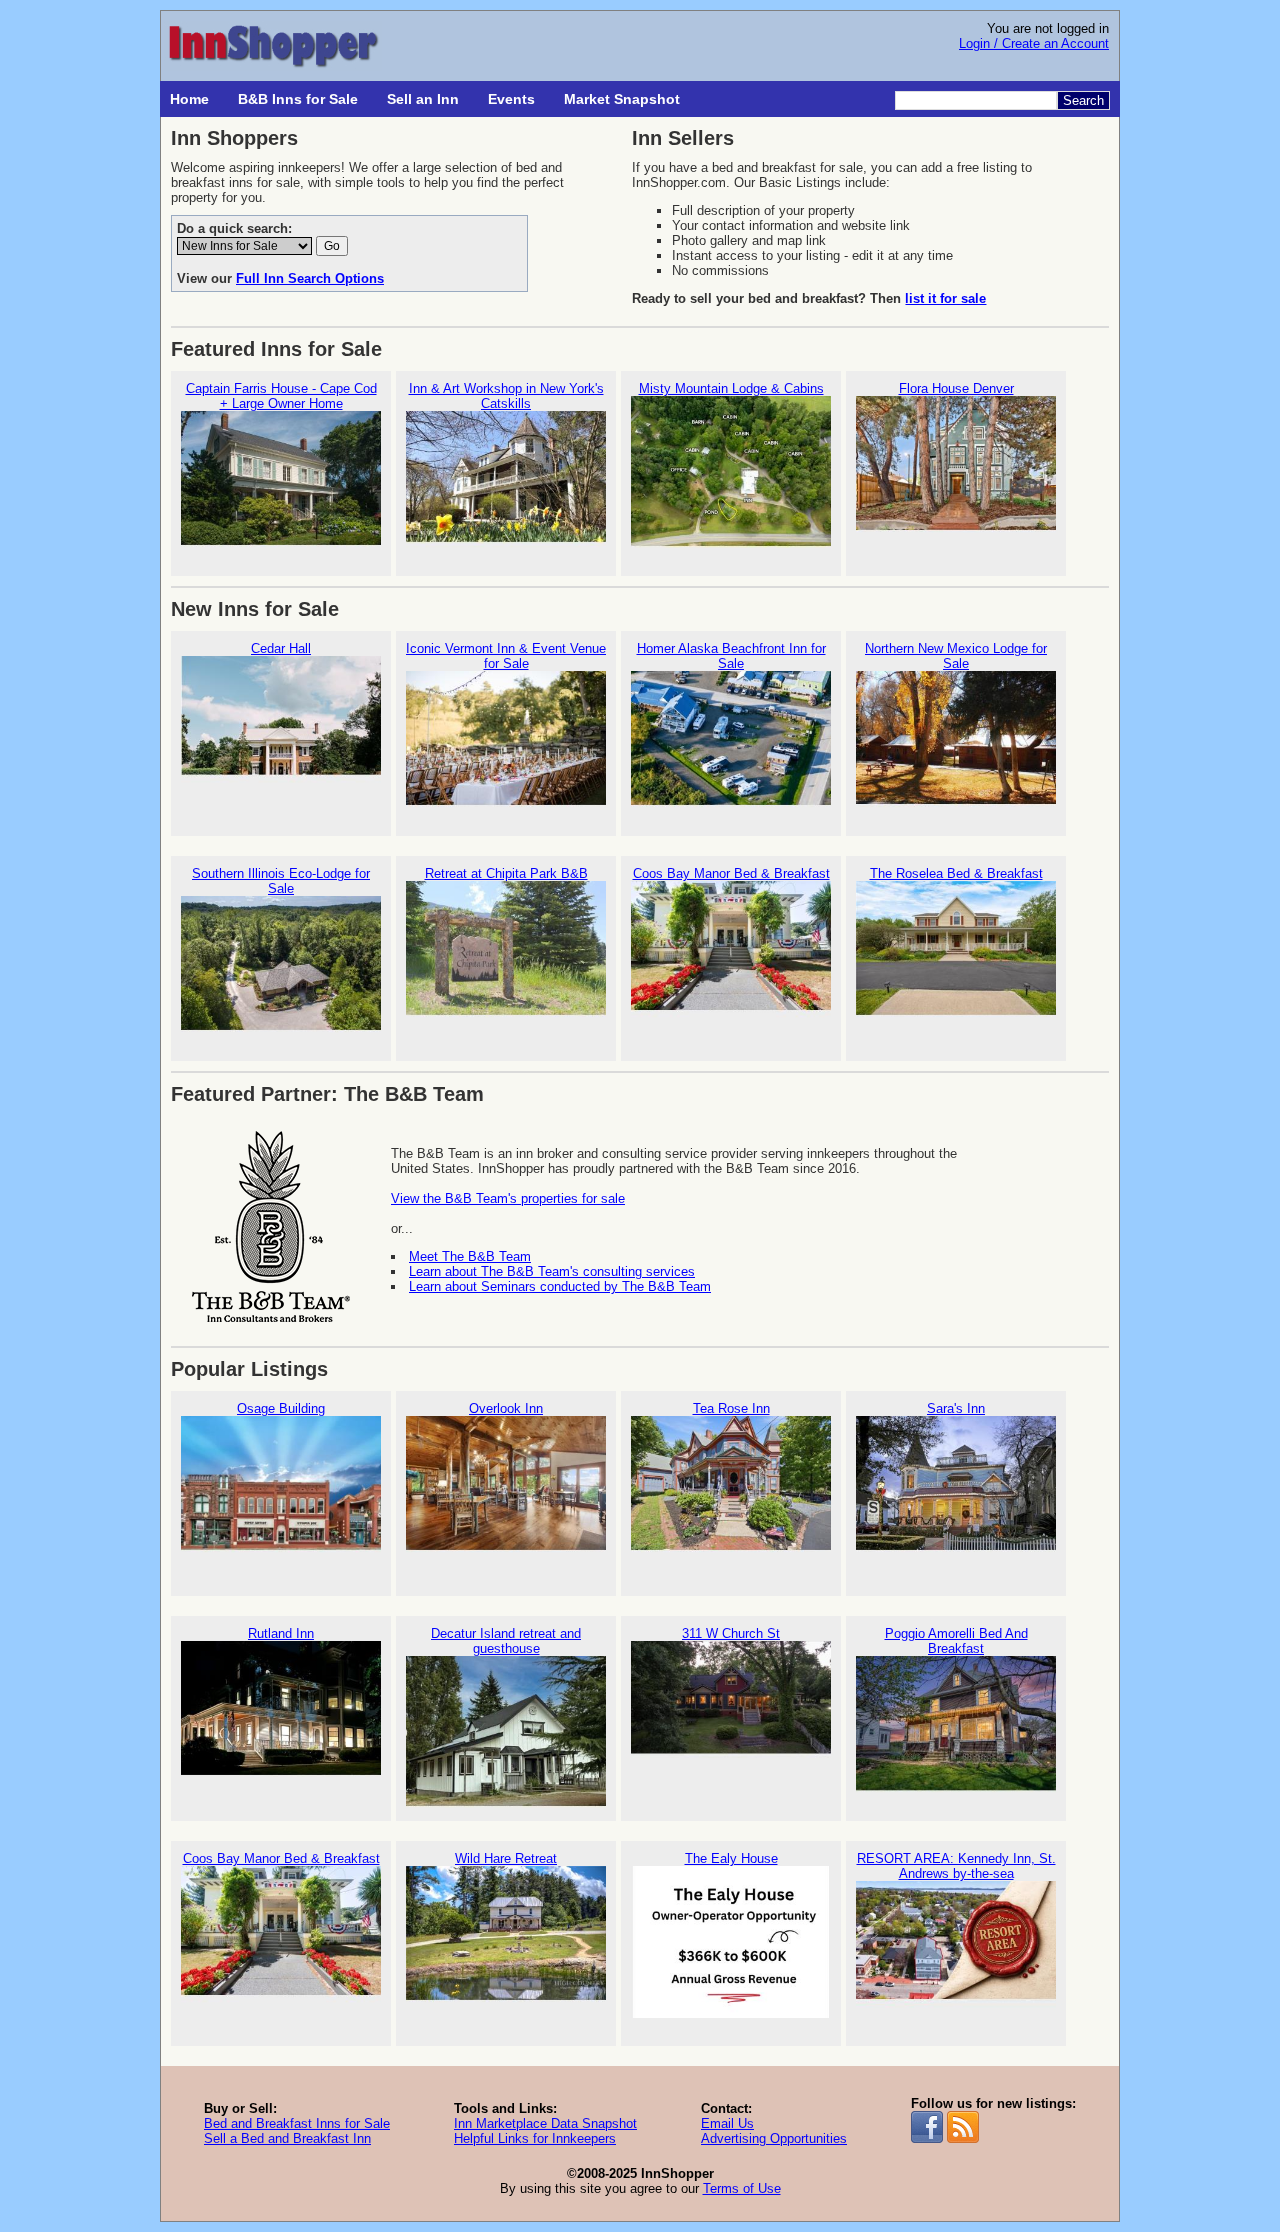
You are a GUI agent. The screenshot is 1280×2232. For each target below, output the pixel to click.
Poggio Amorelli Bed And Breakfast (956, 1641)
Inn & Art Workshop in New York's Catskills (506, 396)
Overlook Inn (506, 1408)
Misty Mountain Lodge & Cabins (731, 388)
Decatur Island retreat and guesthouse (506, 1641)
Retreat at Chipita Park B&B (506, 873)
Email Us (727, 2123)
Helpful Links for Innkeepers (535, 2138)
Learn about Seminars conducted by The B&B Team (560, 1286)
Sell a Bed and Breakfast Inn (287, 2138)
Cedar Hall (281, 648)
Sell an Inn (423, 99)
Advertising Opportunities (774, 2138)
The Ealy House (731, 1858)
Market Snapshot (622, 99)
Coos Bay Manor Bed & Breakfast (731, 873)
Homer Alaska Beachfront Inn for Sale (731, 656)
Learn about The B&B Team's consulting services (552, 1271)
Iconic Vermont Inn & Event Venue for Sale (506, 656)
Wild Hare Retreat (506, 1858)
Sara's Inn (956, 1408)
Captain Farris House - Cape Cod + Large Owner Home (281, 396)
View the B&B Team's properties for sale (508, 1198)
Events (511, 99)
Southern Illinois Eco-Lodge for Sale (281, 881)
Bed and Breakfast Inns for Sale (297, 2123)
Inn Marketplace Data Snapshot (545, 2123)
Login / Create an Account (1034, 43)
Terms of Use (742, 2188)
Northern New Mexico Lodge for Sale (956, 656)
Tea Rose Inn (731, 1408)
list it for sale (945, 298)
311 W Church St (731, 1633)
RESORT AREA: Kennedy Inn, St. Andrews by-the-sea (956, 1866)
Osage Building (281, 1408)
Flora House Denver (956, 388)
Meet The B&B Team (470, 1256)
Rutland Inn (281, 1633)
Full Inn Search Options (310, 278)
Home (189, 99)
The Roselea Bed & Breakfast (956, 873)
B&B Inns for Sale (298, 99)
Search (1083, 100)
